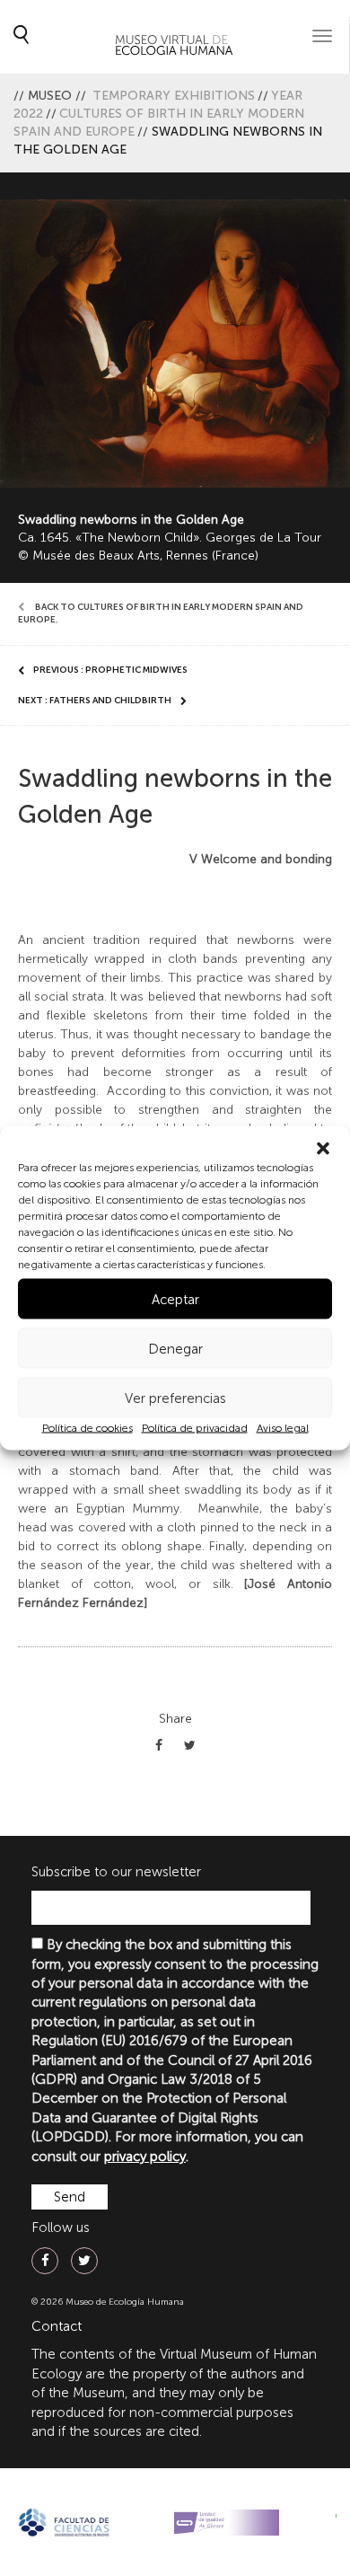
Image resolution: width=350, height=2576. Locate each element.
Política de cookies (87, 1428)
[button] (323, 1149)
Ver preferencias (175, 1398)
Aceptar (175, 1299)
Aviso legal (283, 1428)
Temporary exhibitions (174, 96)
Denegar (175, 1348)
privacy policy (145, 2157)
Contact (57, 2326)
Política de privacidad (195, 1428)
